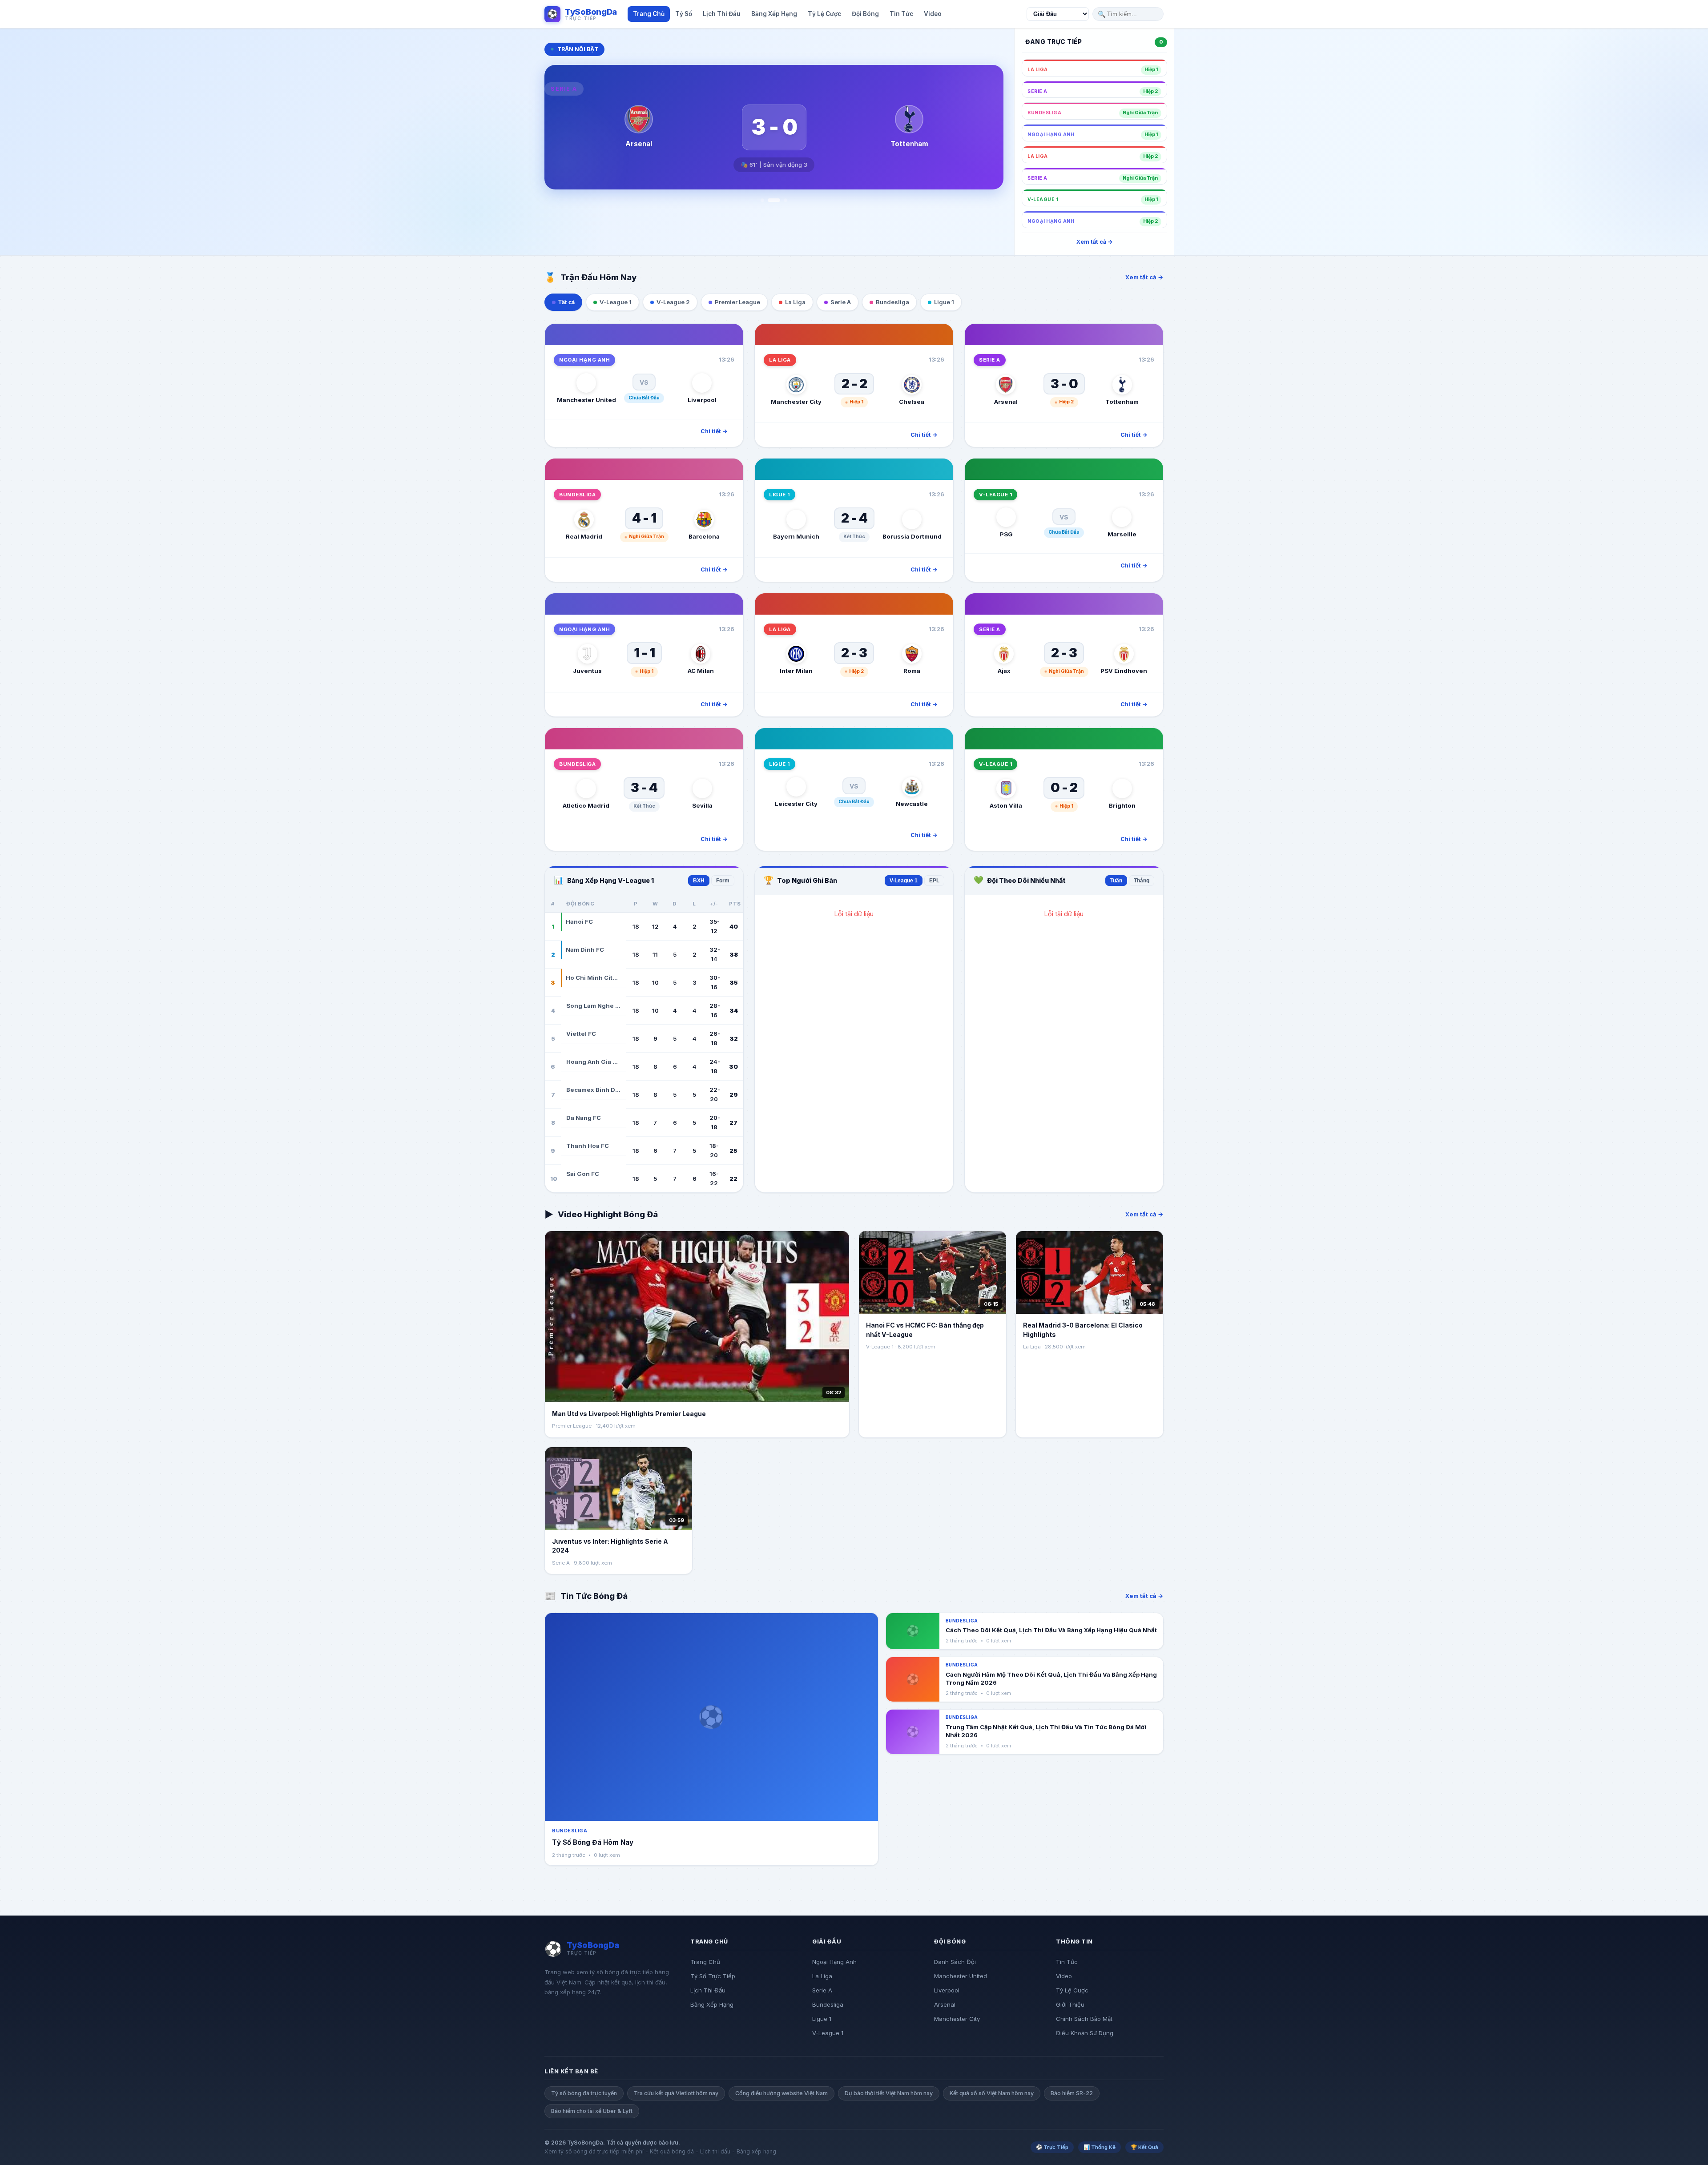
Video (1064, 1976)
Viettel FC (581, 1034)
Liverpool (947, 1990)
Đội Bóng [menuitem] (865, 14)
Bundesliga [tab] (892, 302)
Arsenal (945, 2004)
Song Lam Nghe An (593, 1006)
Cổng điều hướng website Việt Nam (781, 2093)
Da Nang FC (584, 1118)
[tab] (762, 200)
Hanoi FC (579, 922)
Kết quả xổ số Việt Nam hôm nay (992, 2093)
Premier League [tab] (737, 302)
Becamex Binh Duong (593, 1090)
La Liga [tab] (795, 302)
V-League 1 (904, 881)
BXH (699, 881)
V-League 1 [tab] (616, 302)
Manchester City (957, 2019)
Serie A (822, 1990)
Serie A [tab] (841, 302)
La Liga (822, 1976)
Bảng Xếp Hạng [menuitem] (774, 14)
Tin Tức (1067, 1962)
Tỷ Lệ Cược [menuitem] (824, 14)
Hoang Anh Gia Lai (593, 1062)
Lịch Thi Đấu (708, 1990)
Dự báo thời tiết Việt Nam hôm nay (889, 2093)
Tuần (1116, 881)
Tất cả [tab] (566, 302)
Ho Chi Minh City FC (593, 978)
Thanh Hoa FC (588, 1146)
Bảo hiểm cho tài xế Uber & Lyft (592, 2111)
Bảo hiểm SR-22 (1072, 2093)
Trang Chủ (705, 1962)
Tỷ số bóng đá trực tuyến (584, 2093)
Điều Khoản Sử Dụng (1085, 2033)
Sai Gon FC (583, 1174)
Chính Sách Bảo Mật (1084, 2019)
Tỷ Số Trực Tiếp (713, 1976)
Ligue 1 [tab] (944, 302)
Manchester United (961, 1976)
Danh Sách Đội (955, 1962)
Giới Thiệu (1070, 2004)
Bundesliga (828, 2004)
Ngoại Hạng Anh (834, 1962)
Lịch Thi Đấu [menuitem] (722, 14)
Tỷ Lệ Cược (1072, 1990)
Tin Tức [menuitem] (901, 14)
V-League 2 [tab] (673, 302)
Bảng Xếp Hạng (712, 2004)
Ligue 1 (822, 2019)
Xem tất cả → (1095, 242)
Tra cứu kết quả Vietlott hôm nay (676, 2093)
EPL (934, 881)
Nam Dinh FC (585, 950)
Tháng (1142, 881)
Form (723, 881)
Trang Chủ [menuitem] (649, 14)
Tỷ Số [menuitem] (684, 14)
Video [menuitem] (933, 14)
